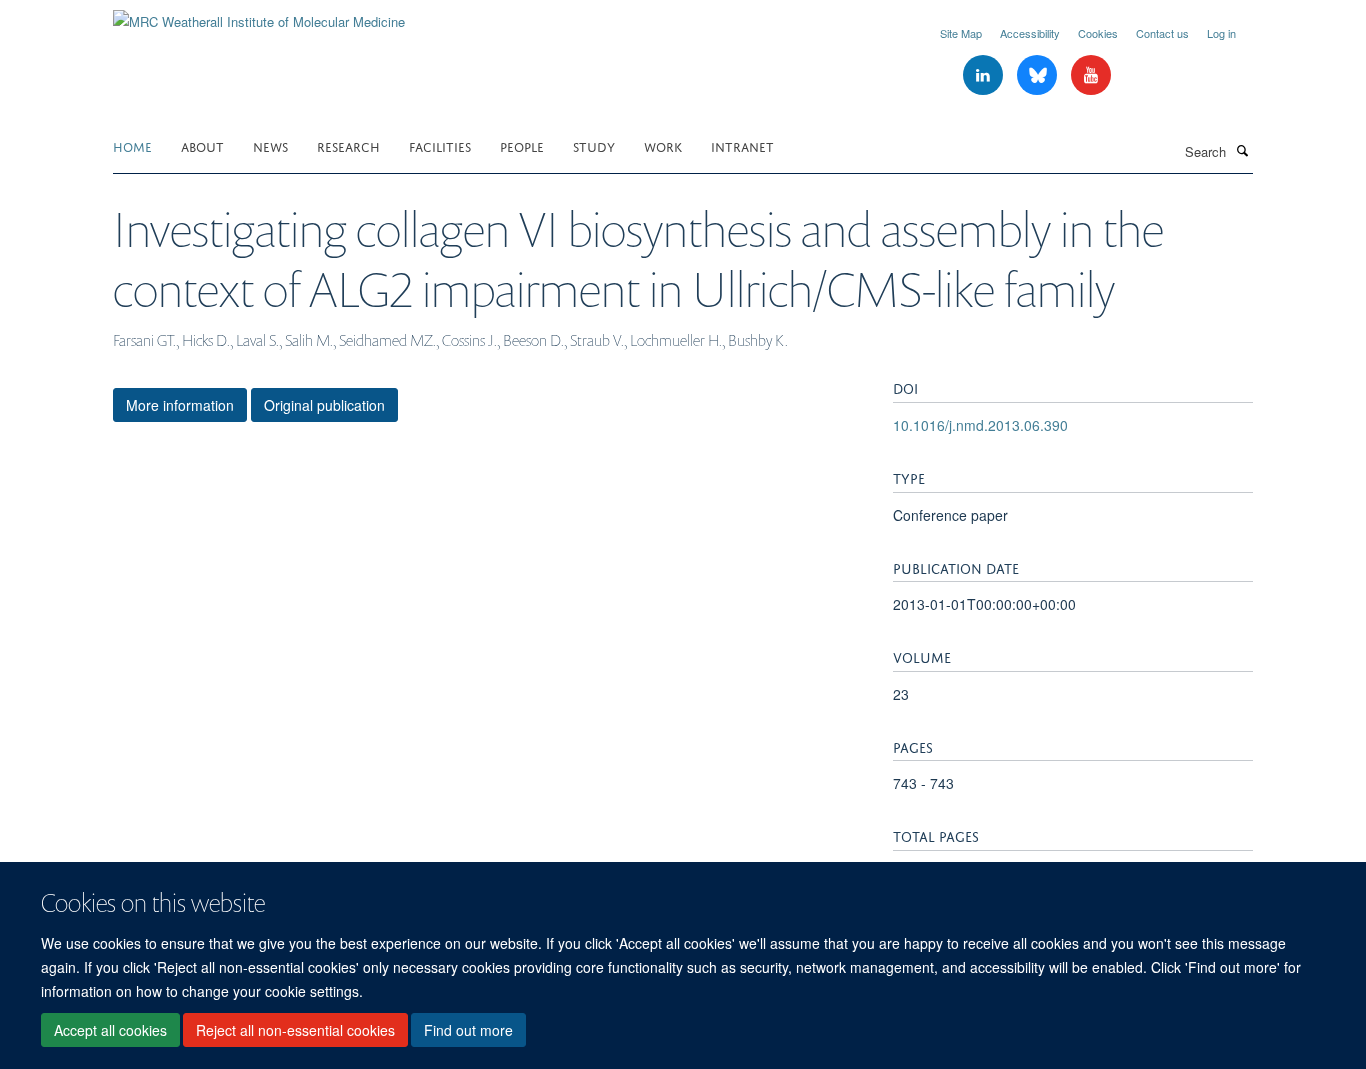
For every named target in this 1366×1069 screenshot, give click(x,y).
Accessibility (1030, 33)
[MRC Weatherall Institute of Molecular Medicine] (259, 14)
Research (348, 145)
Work (663, 145)
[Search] (1242, 150)
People (522, 145)
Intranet (742, 145)
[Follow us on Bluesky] (1039, 75)
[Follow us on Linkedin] (985, 75)
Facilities (440, 145)
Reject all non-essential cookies (295, 1030)
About (202, 145)
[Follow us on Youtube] (1091, 75)
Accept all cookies (110, 1030)
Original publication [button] (324, 405)
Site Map (961, 33)
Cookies (1098, 33)
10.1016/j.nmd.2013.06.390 (980, 425)
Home (132, 145)
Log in (1221, 33)
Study (594, 145)
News (270, 145)
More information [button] (180, 405)
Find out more (468, 1030)
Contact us (1162, 33)
